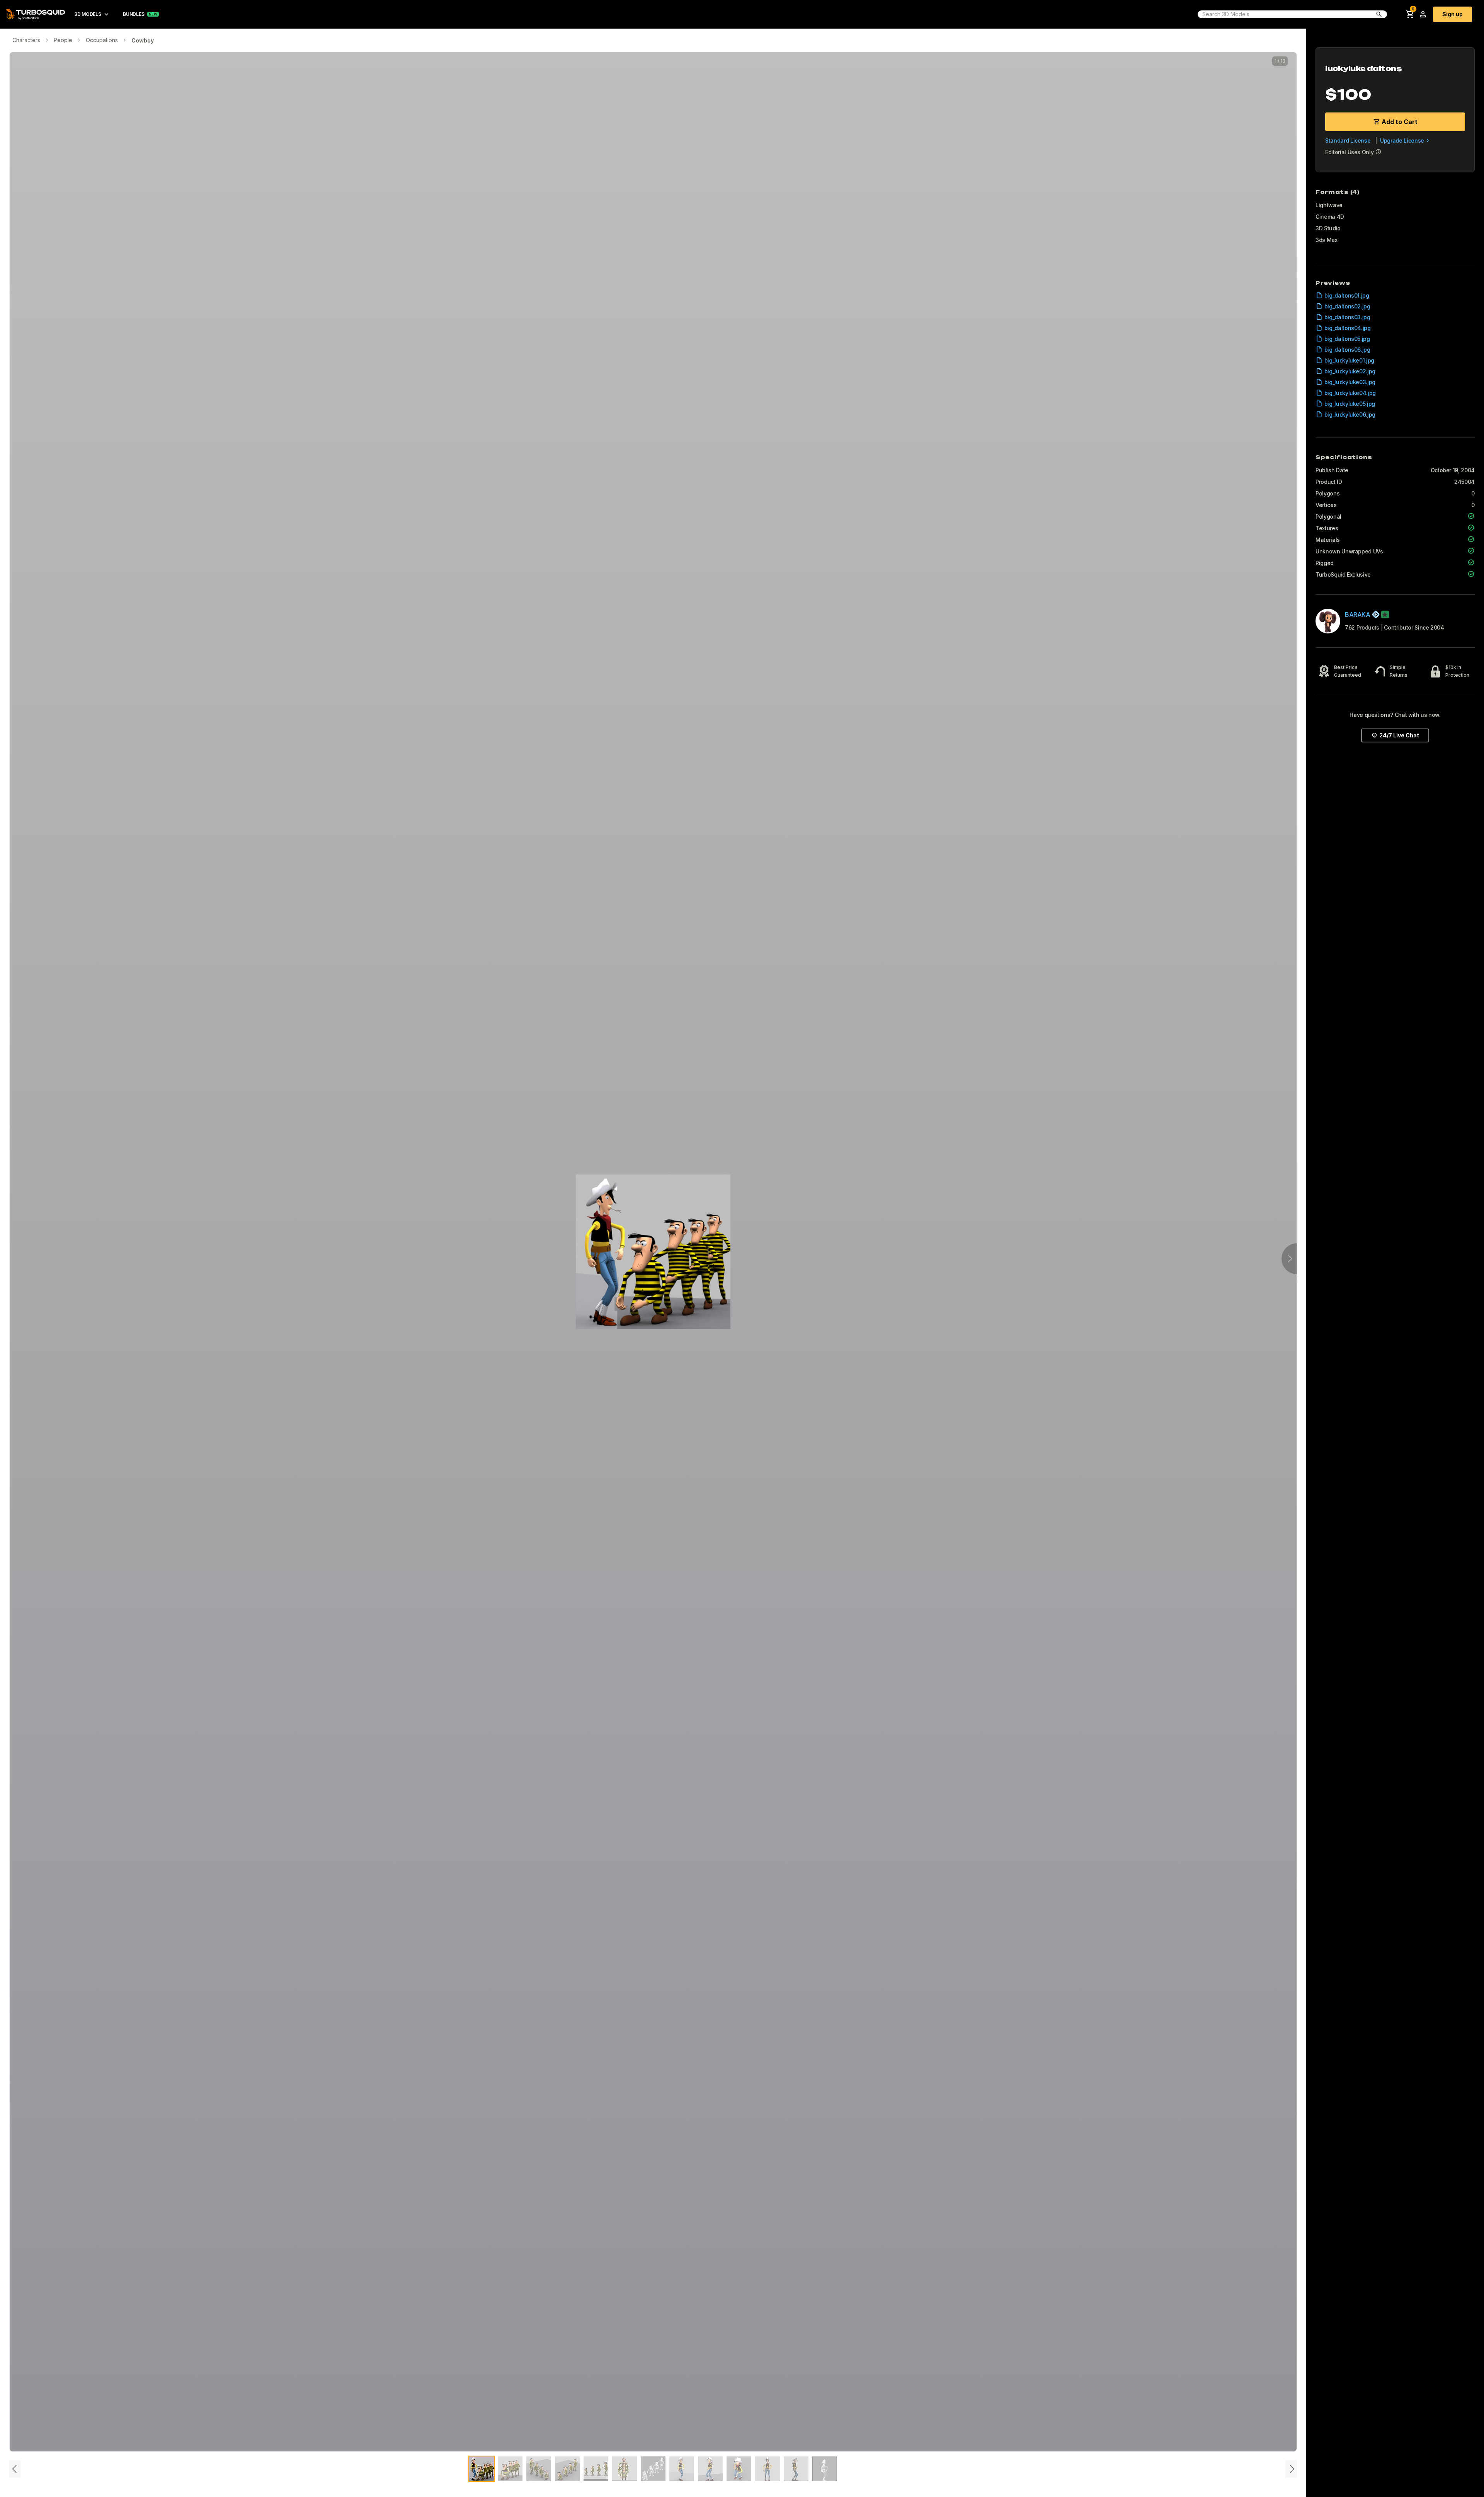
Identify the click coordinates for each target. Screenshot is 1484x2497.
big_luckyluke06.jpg (1350, 414)
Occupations (102, 40)
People (63, 40)
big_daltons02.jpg (1347, 306)
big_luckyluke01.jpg (1349, 360)
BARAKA (1358, 614)
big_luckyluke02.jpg (1350, 371)
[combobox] (1284, 14)
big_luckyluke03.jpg (1350, 382)
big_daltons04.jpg (1348, 328)
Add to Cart (1400, 122)
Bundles (134, 14)
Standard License (1348, 140)
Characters (26, 40)
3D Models (88, 14)
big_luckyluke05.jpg (1350, 404)
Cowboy (143, 40)
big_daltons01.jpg (1347, 295)
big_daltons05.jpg (1347, 339)
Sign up (1453, 14)
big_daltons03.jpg (1347, 317)
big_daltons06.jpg (1347, 350)
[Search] (1379, 14)
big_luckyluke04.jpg (1350, 393)
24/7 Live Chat (1399, 735)
